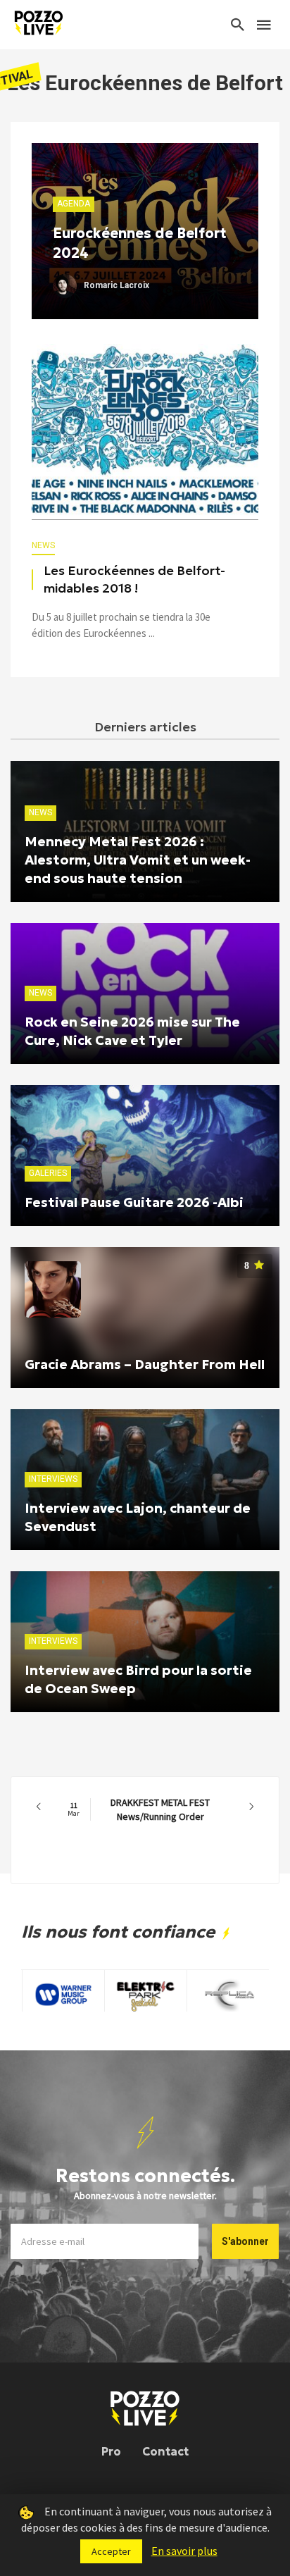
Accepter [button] (111, 2551)
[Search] (238, 25)
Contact (165, 2451)
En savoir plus (184, 2551)
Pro (111, 2451)
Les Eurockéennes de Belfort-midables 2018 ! (134, 580)
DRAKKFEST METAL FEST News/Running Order (139, 1809)
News (43, 545)
